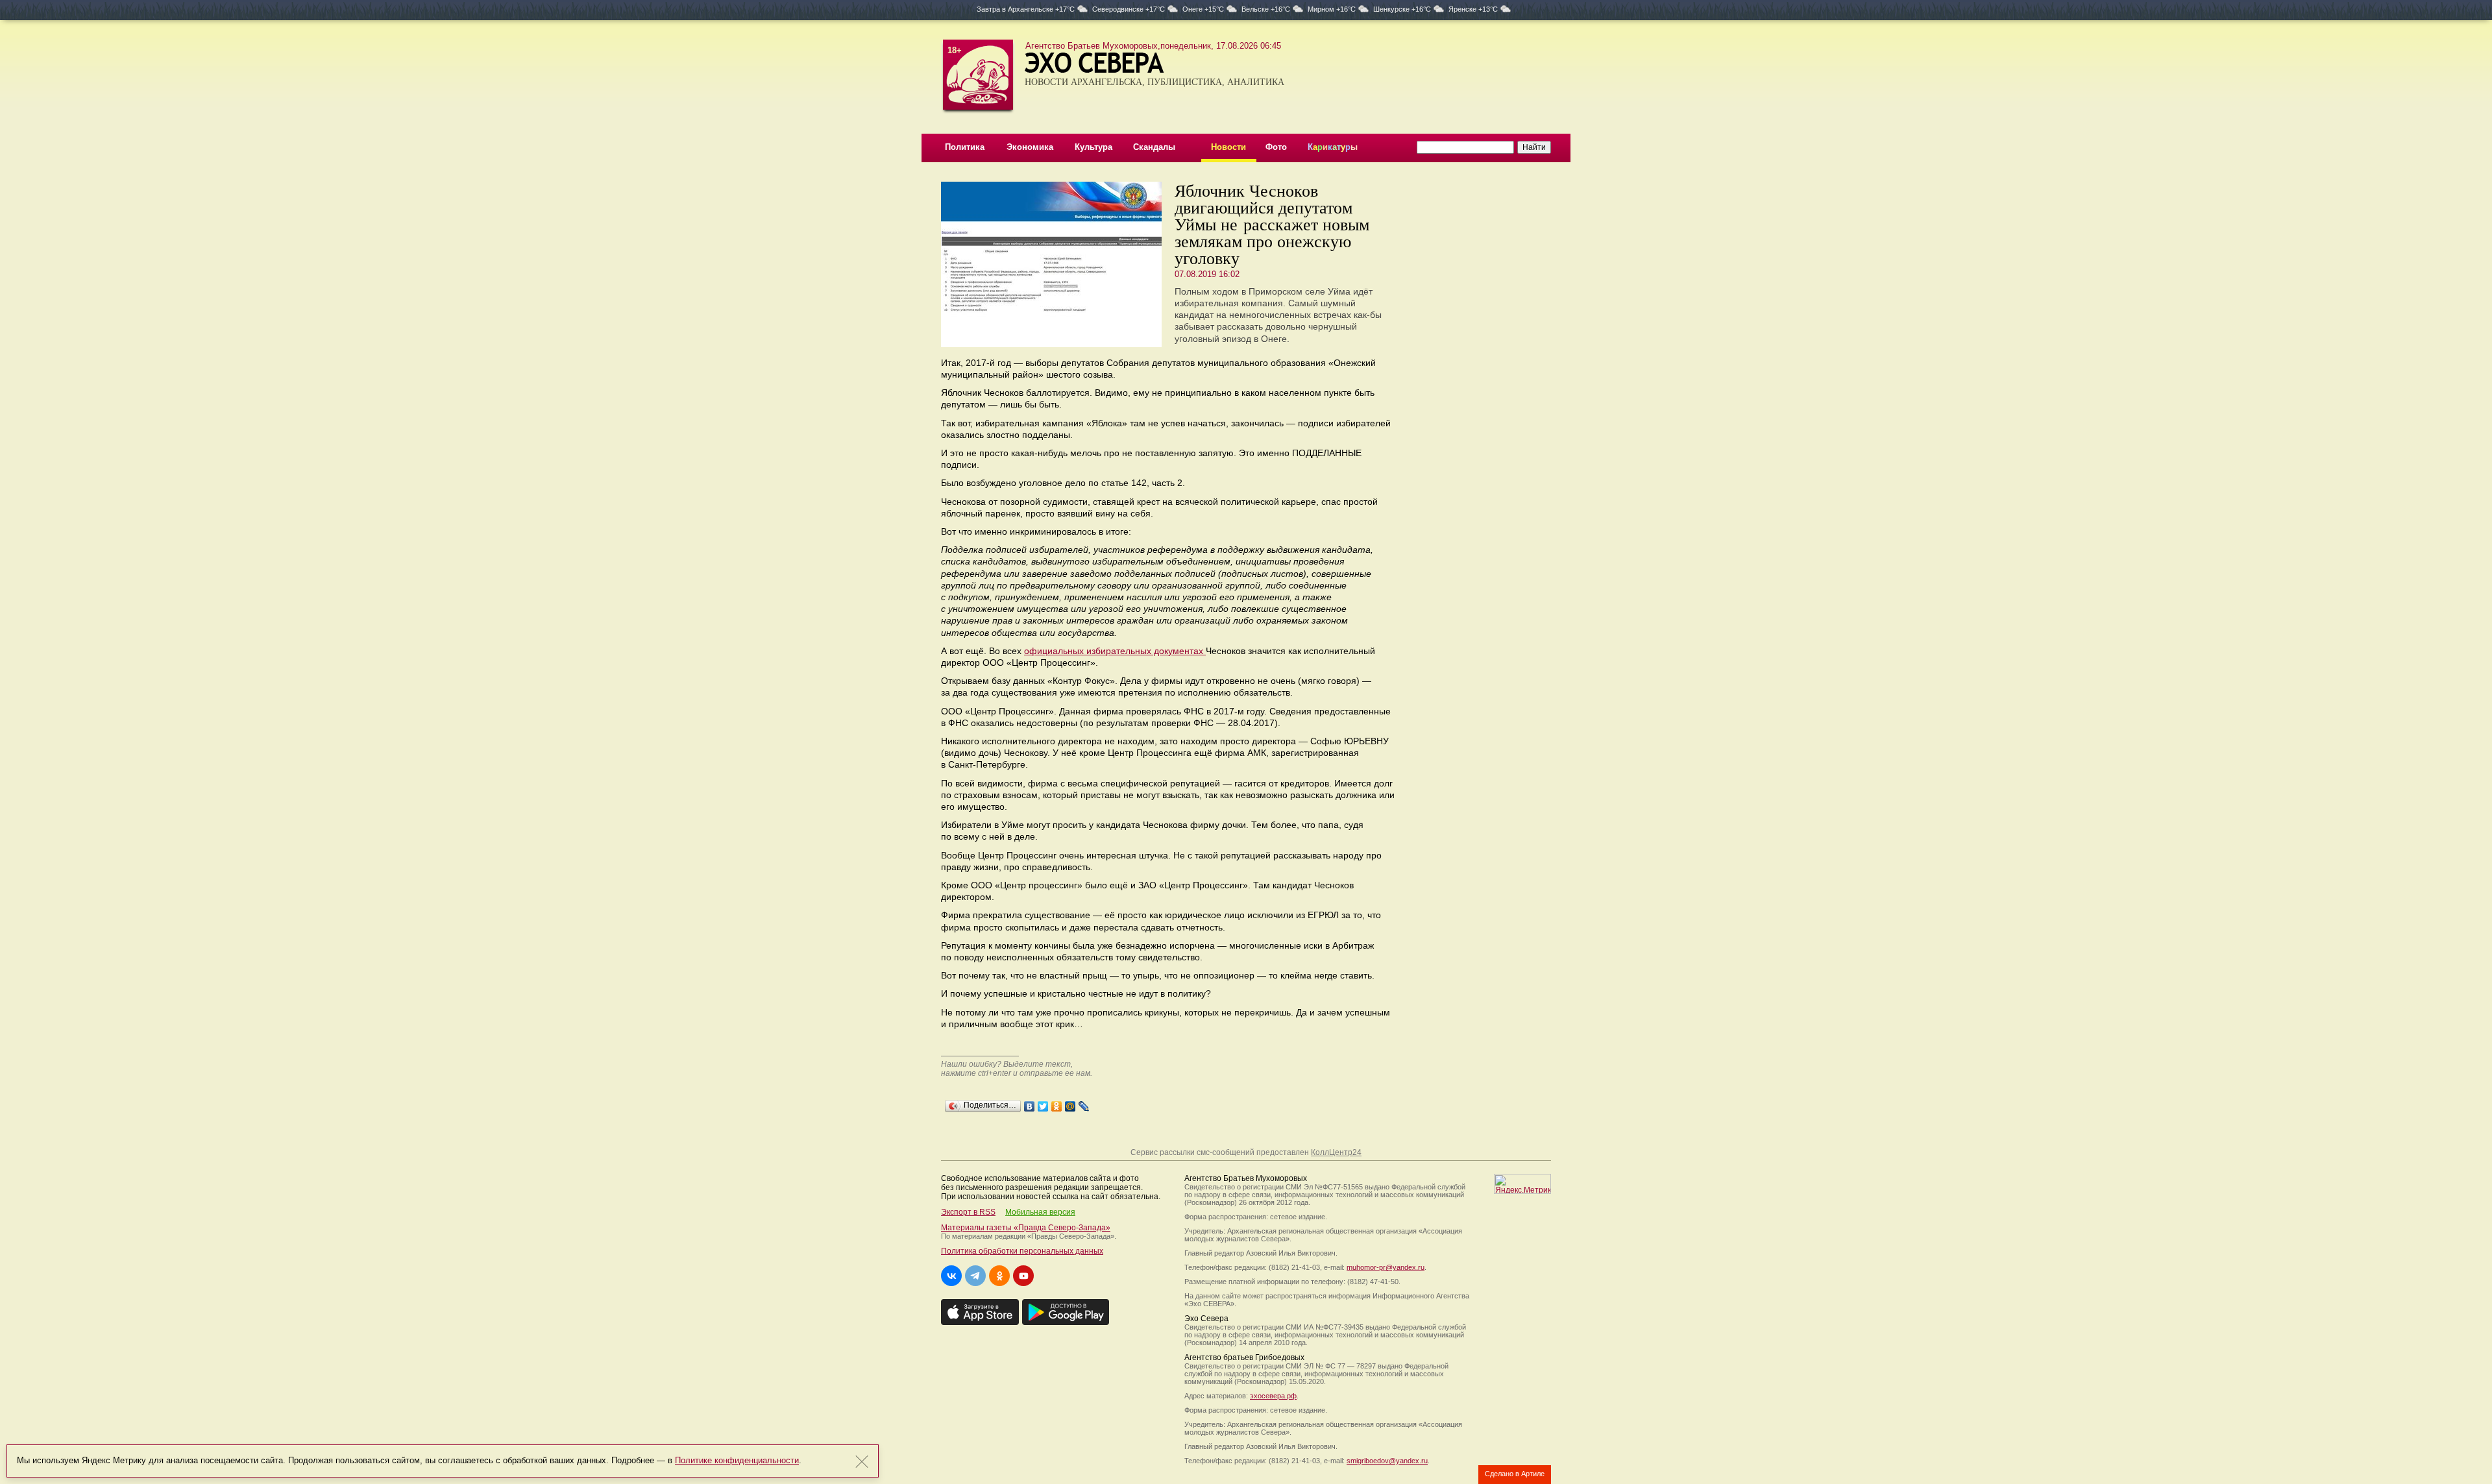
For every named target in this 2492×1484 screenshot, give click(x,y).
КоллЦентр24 (1336, 1152)
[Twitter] (1043, 1103)
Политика (965, 147)
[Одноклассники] (1057, 1103)
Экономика (1030, 147)
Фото (1276, 147)
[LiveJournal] (1084, 1103)
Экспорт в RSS (968, 1212)
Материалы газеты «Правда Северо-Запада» (1026, 1228)
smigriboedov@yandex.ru (1387, 1461)
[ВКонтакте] (1030, 1103)
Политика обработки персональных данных (1022, 1251)
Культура (1093, 147)
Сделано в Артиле (1515, 1474)
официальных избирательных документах (1115, 651)
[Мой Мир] (1070, 1103)
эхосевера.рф (1273, 1396)
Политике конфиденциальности (737, 1460)
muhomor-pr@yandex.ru (1386, 1267)
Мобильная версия (1040, 1212)
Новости (1228, 147)
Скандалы (1154, 147)
